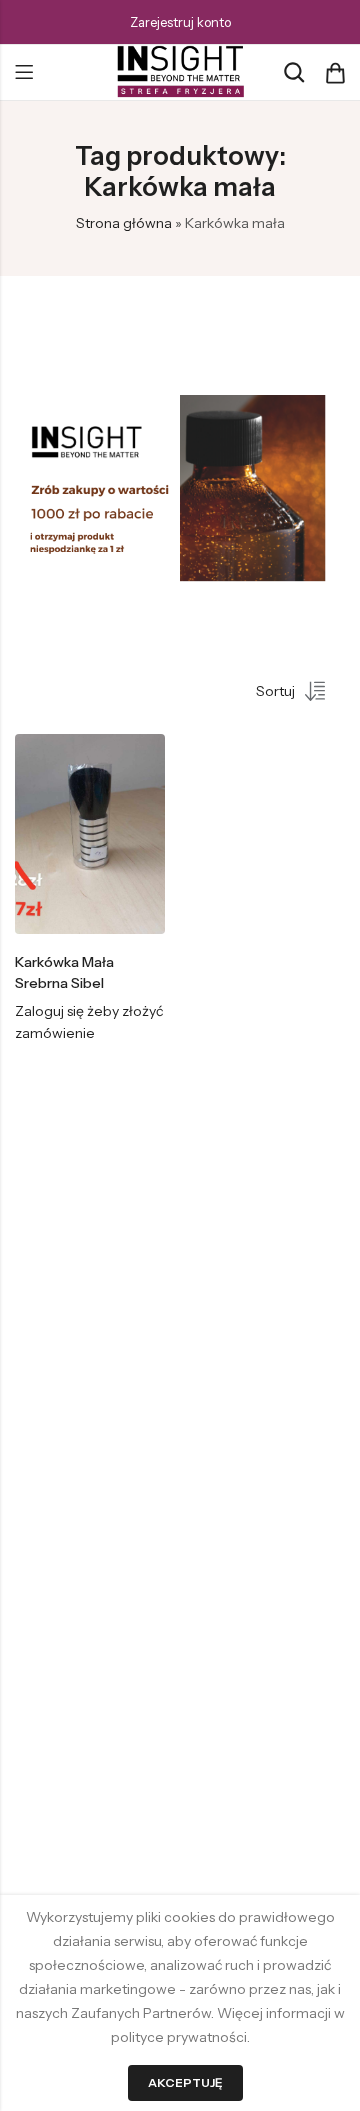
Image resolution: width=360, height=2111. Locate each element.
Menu (24, 73)
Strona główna (124, 223)
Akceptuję (185, 2082)
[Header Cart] (335, 73)
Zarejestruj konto (180, 22)
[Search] (294, 72)
